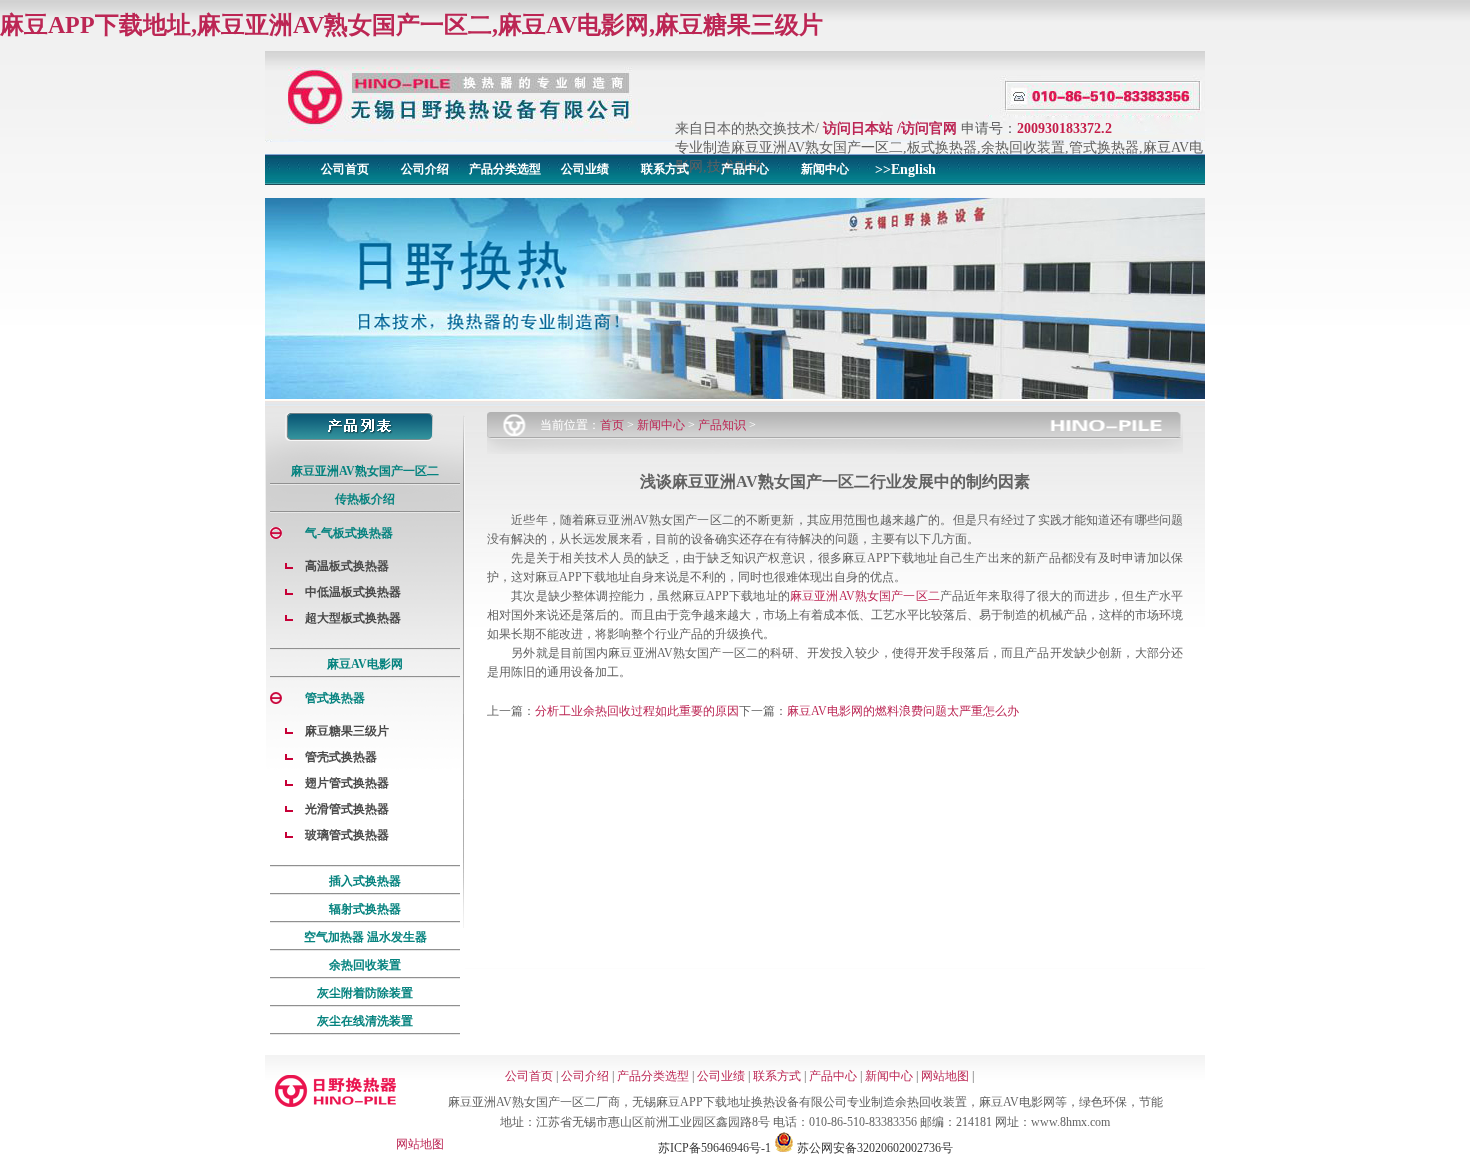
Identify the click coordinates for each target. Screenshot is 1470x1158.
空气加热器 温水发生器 (365, 937)
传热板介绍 (365, 499)
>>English (905, 169)
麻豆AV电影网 (365, 664)
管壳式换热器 (341, 757)
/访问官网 (927, 128)
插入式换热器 (365, 881)
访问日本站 (858, 128)
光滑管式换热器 (347, 809)
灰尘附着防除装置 (365, 993)
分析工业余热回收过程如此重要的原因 (637, 711)
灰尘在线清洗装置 (365, 1021)
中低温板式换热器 (353, 592)
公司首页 (345, 169)
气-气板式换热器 (349, 533)
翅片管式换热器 (347, 783)
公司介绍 (425, 169)
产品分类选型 (505, 169)
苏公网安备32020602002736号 (873, 1148)
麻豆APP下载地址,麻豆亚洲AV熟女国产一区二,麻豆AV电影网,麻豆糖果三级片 (411, 25)
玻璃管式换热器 (347, 835)
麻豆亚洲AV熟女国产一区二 (365, 471)
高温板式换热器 (347, 566)
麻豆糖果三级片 (347, 731)
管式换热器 (335, 698)
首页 (612, 425)
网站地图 (945, 1076)
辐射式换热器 (365, 909)
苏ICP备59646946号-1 (714, 1148)
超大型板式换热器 (353, 618)
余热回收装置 (365, 965)
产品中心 (745, 169)
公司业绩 (585, 169)
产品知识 (722, 425)
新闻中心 (825, 169)
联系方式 (665, 169)
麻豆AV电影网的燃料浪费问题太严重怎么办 (903, 711)
